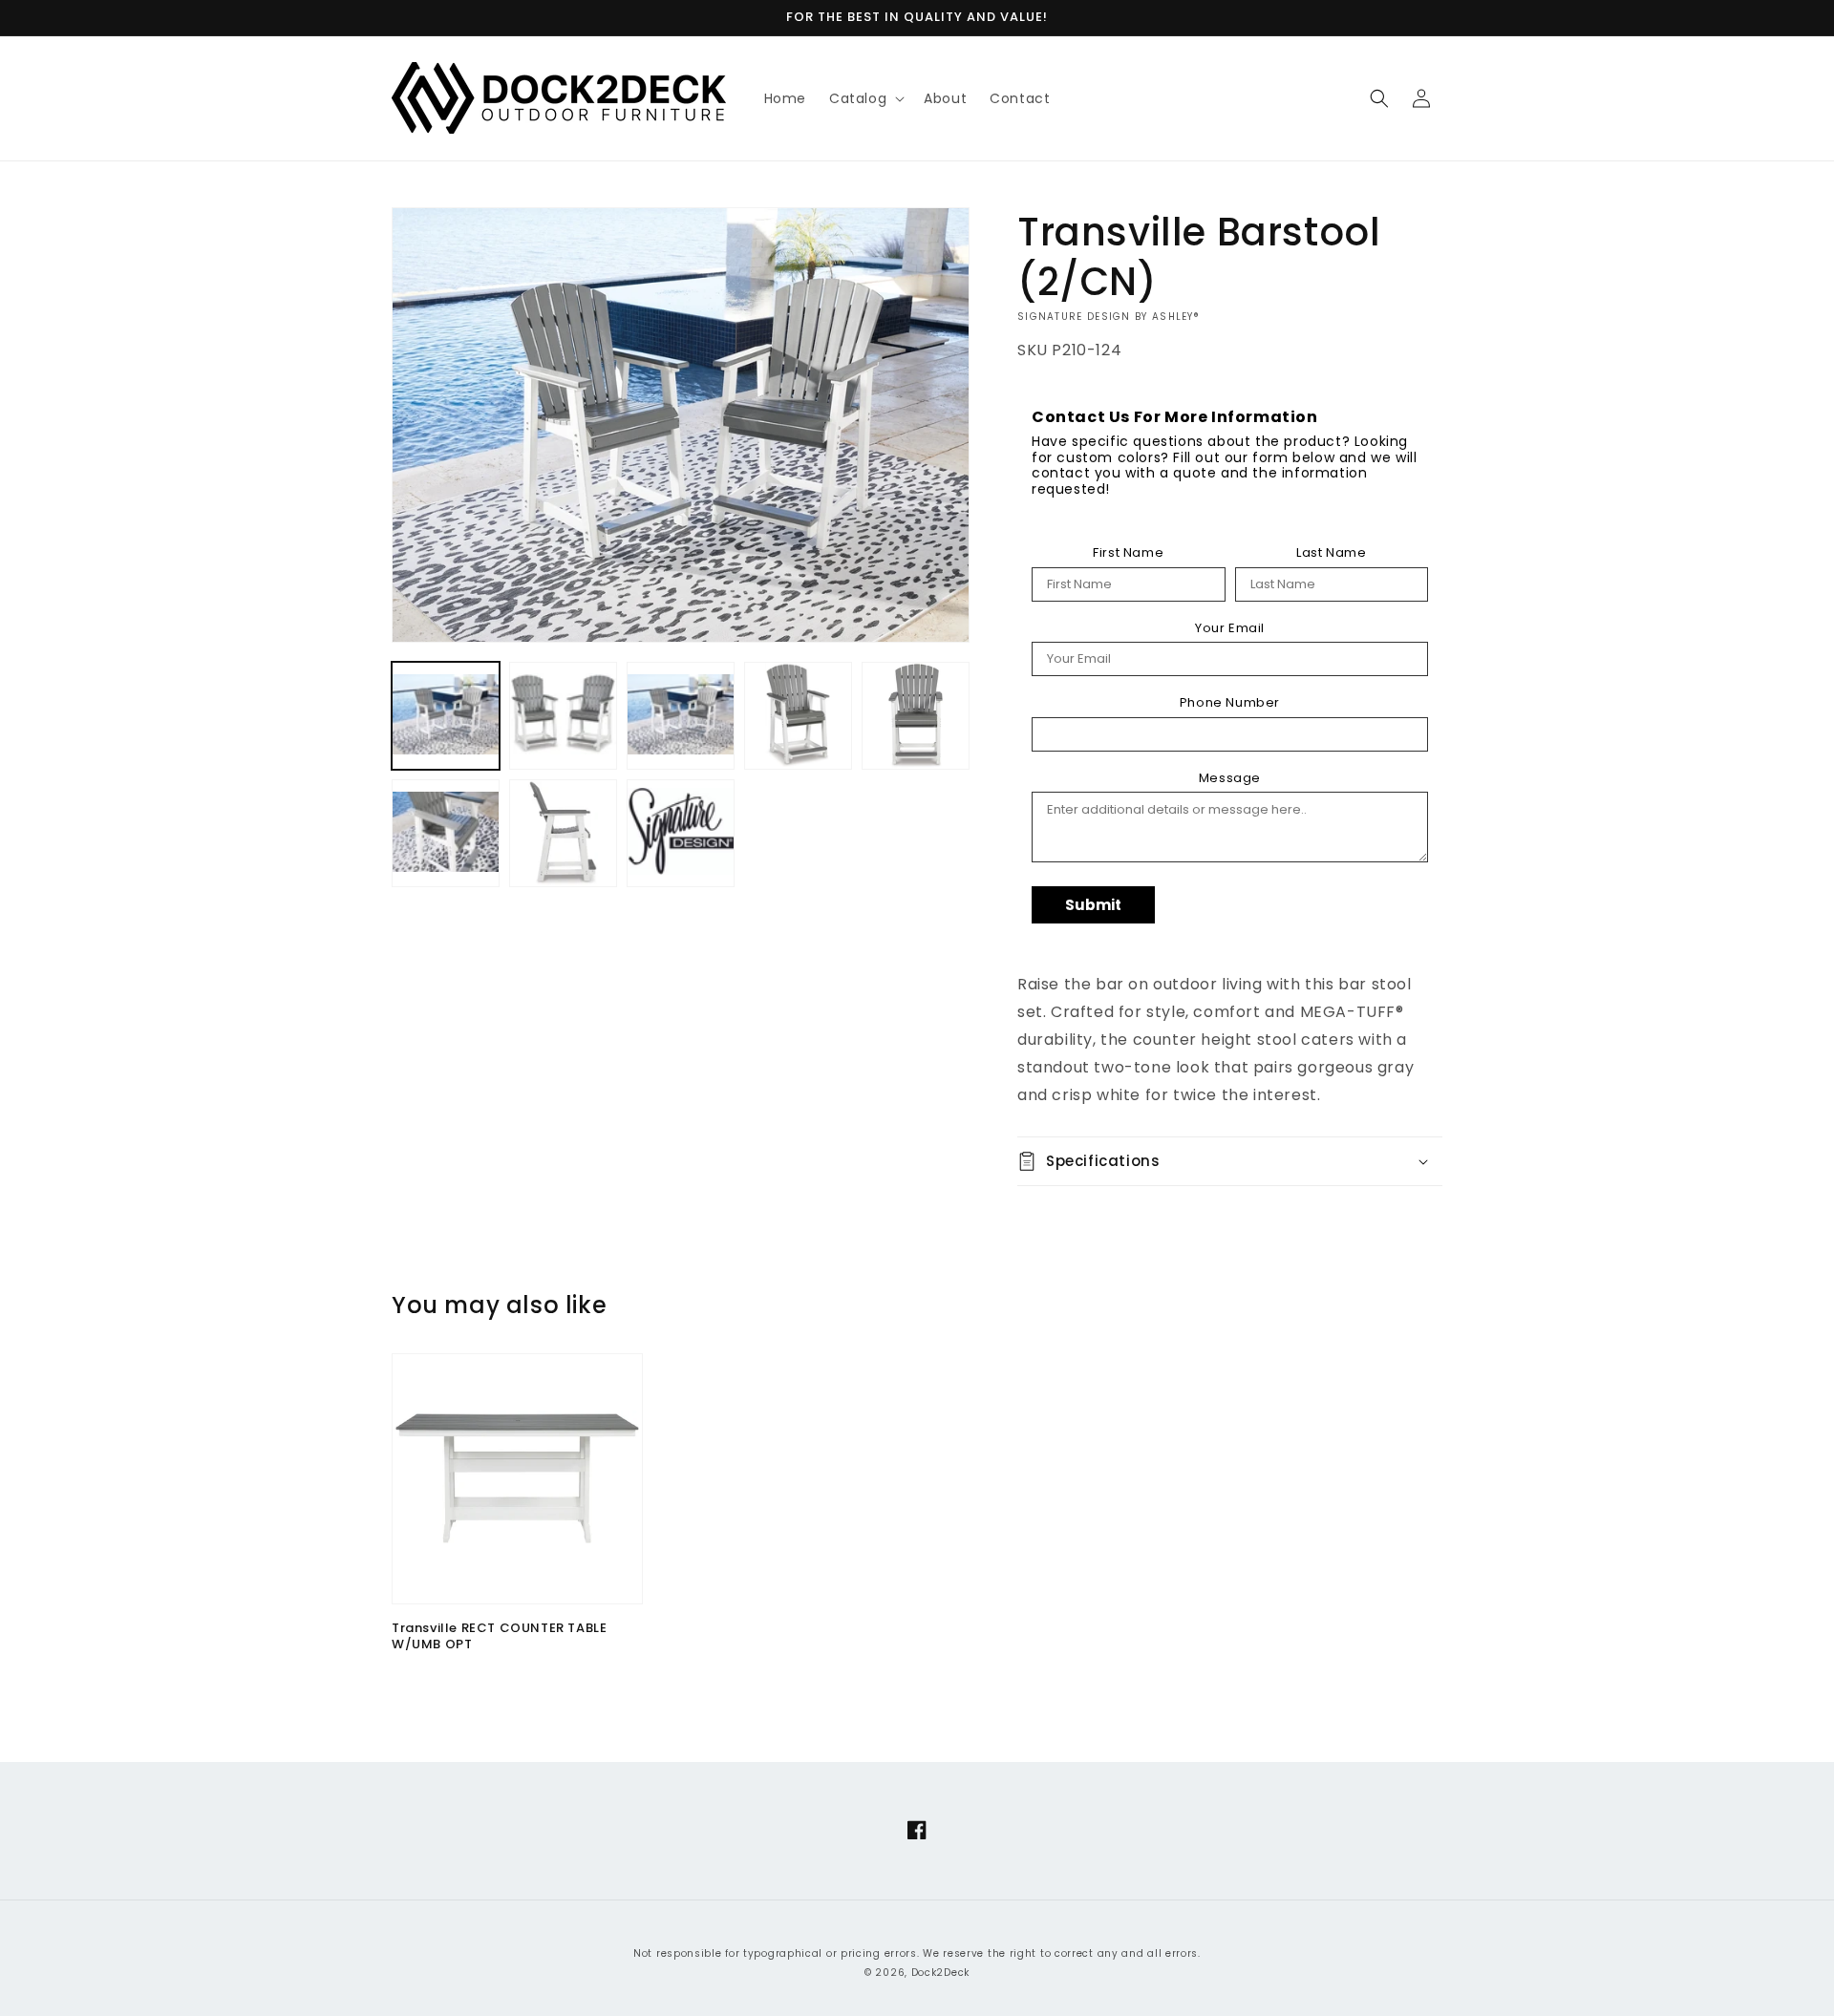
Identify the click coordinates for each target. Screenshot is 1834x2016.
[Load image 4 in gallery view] (798, 716)
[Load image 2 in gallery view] (563, 716)
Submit (1093, 905)
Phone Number (1230, 703)
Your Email (1230, 628)
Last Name (1331, 553)
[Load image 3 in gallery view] (681, 716)
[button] (865, 98)
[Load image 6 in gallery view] (446, 833)
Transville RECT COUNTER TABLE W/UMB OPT (499, 1637)
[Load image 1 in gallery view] (446, 716)
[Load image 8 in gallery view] (681, 833)
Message (1230, 778)
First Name (1128, 553)
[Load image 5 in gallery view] (916, 716)
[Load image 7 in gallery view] (563, 833)
